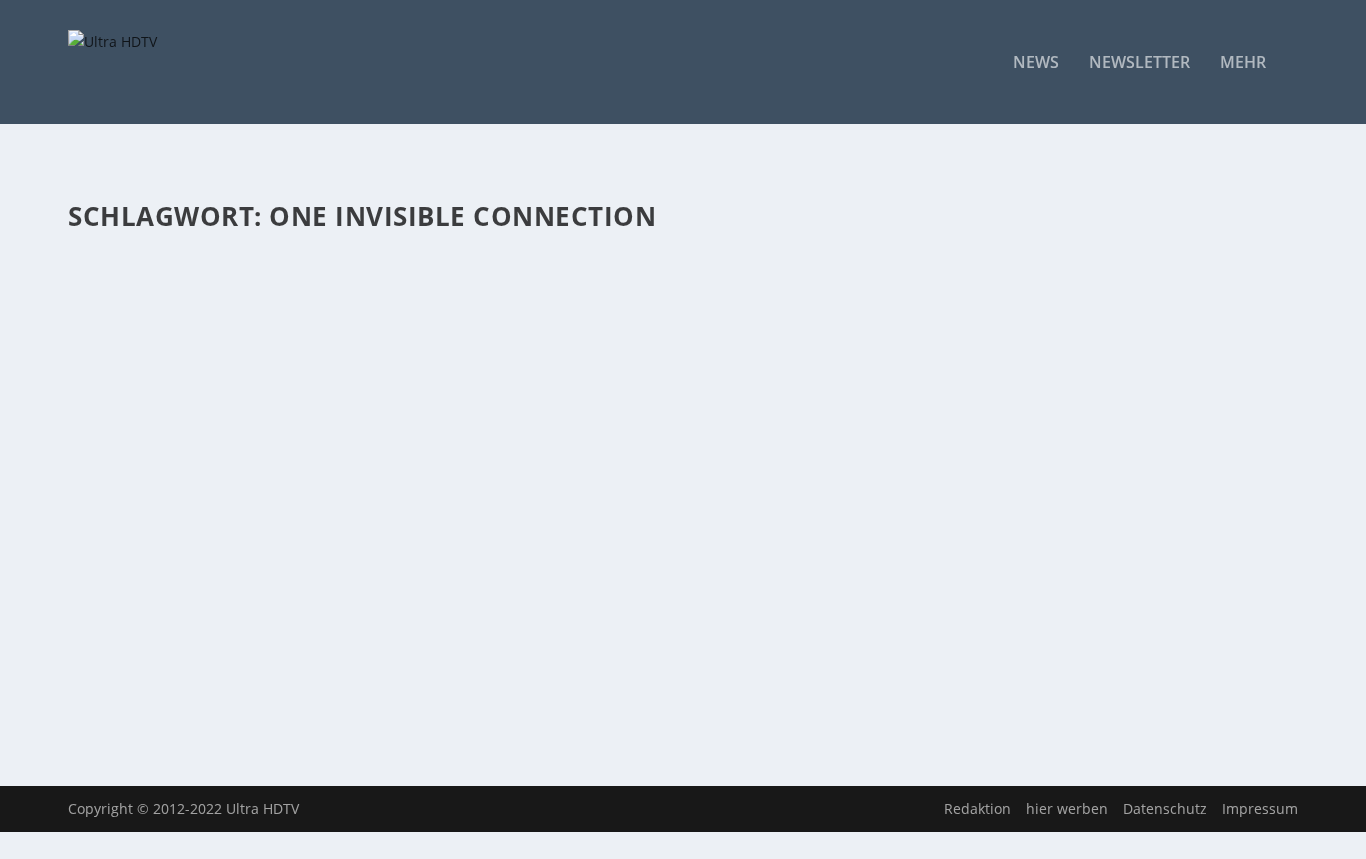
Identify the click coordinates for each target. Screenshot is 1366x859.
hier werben (1067, 808)
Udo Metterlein (153, 329)
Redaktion (977, 808)
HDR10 (394, 329)
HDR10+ (443, 329)
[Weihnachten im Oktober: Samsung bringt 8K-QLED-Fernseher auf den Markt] (523, 508)
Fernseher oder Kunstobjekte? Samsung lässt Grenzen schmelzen (397, 299)
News (1036, 63)
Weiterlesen (146, 432)
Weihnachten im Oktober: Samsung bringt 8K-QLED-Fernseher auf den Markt (446, 549)
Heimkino (498, 329)
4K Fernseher (332, 329)
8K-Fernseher (331, 579)
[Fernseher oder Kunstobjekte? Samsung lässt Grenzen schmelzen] (523, 257)
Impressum (1260, 808)
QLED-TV (592, 329)
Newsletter (1139, 63)
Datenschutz (1165, 808)
